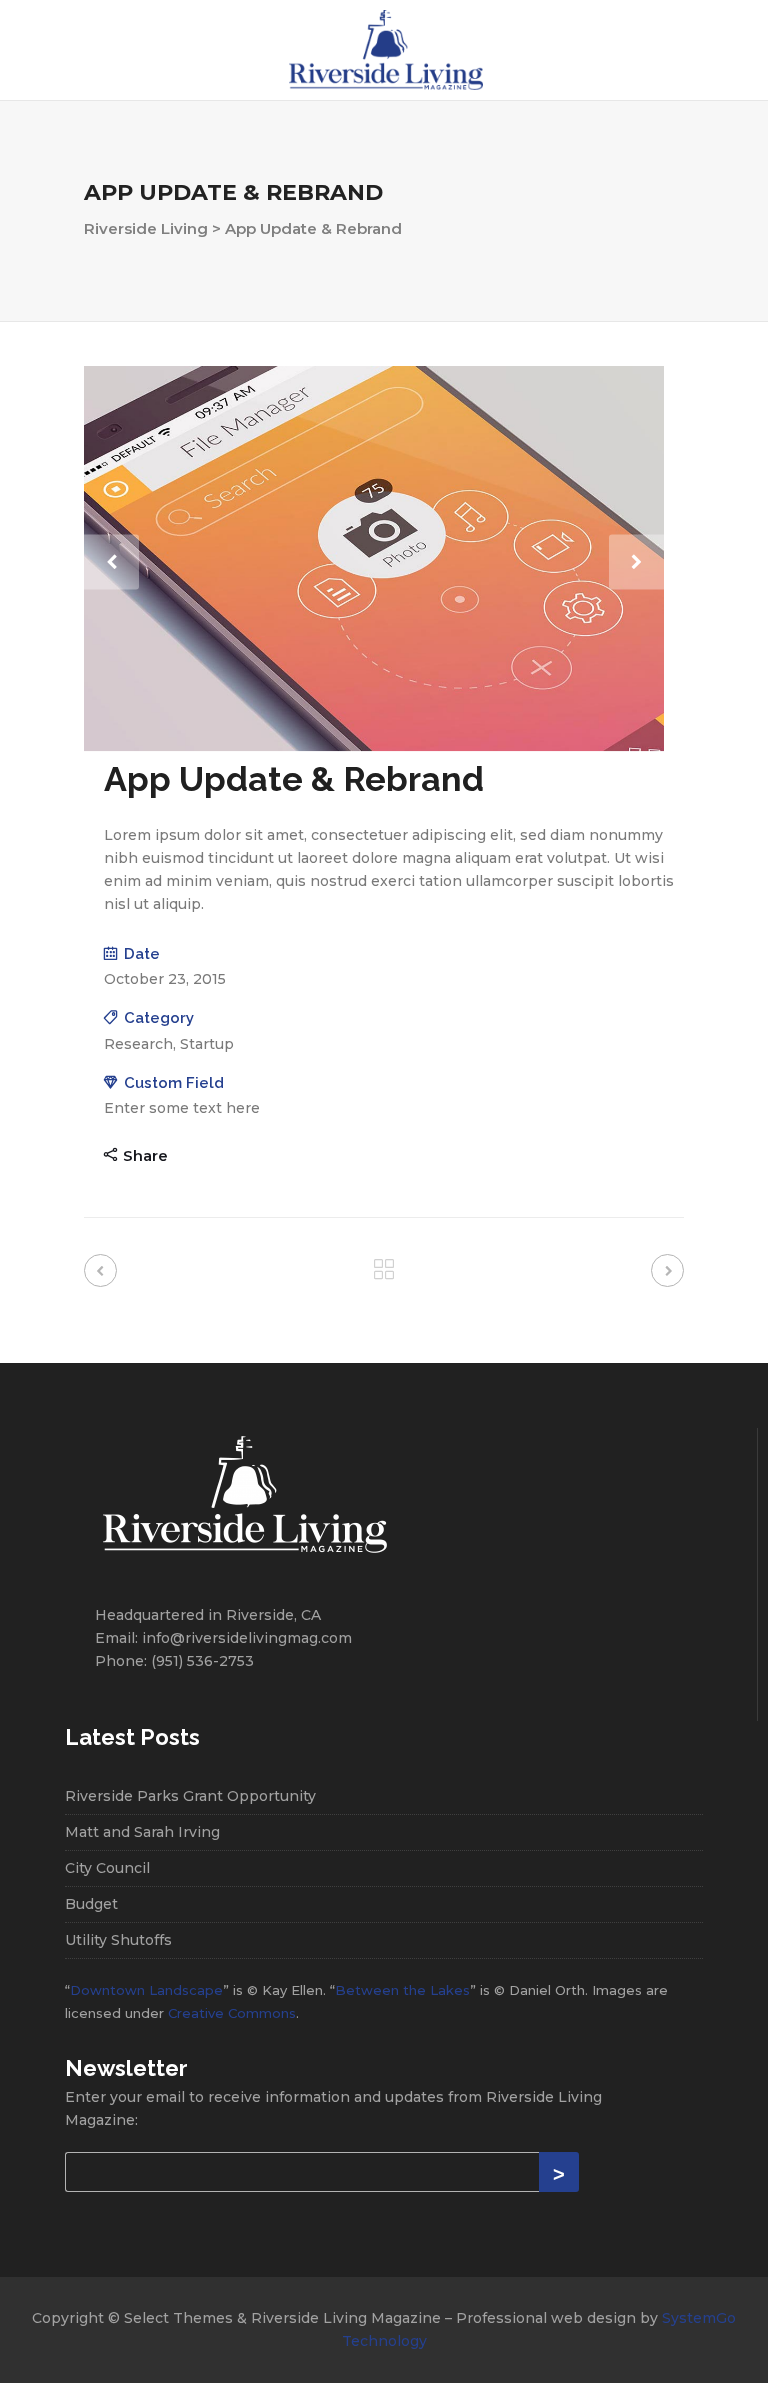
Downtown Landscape (146, 1990)
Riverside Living (146, 228)
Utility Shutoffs (118, 1940)
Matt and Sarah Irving (142, 1832)
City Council (107, 1868)
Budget (91, 1904)
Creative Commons (232, 2013)
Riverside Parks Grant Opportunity (190, 1796)
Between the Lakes (402, 1990)
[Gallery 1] (374, 746)
